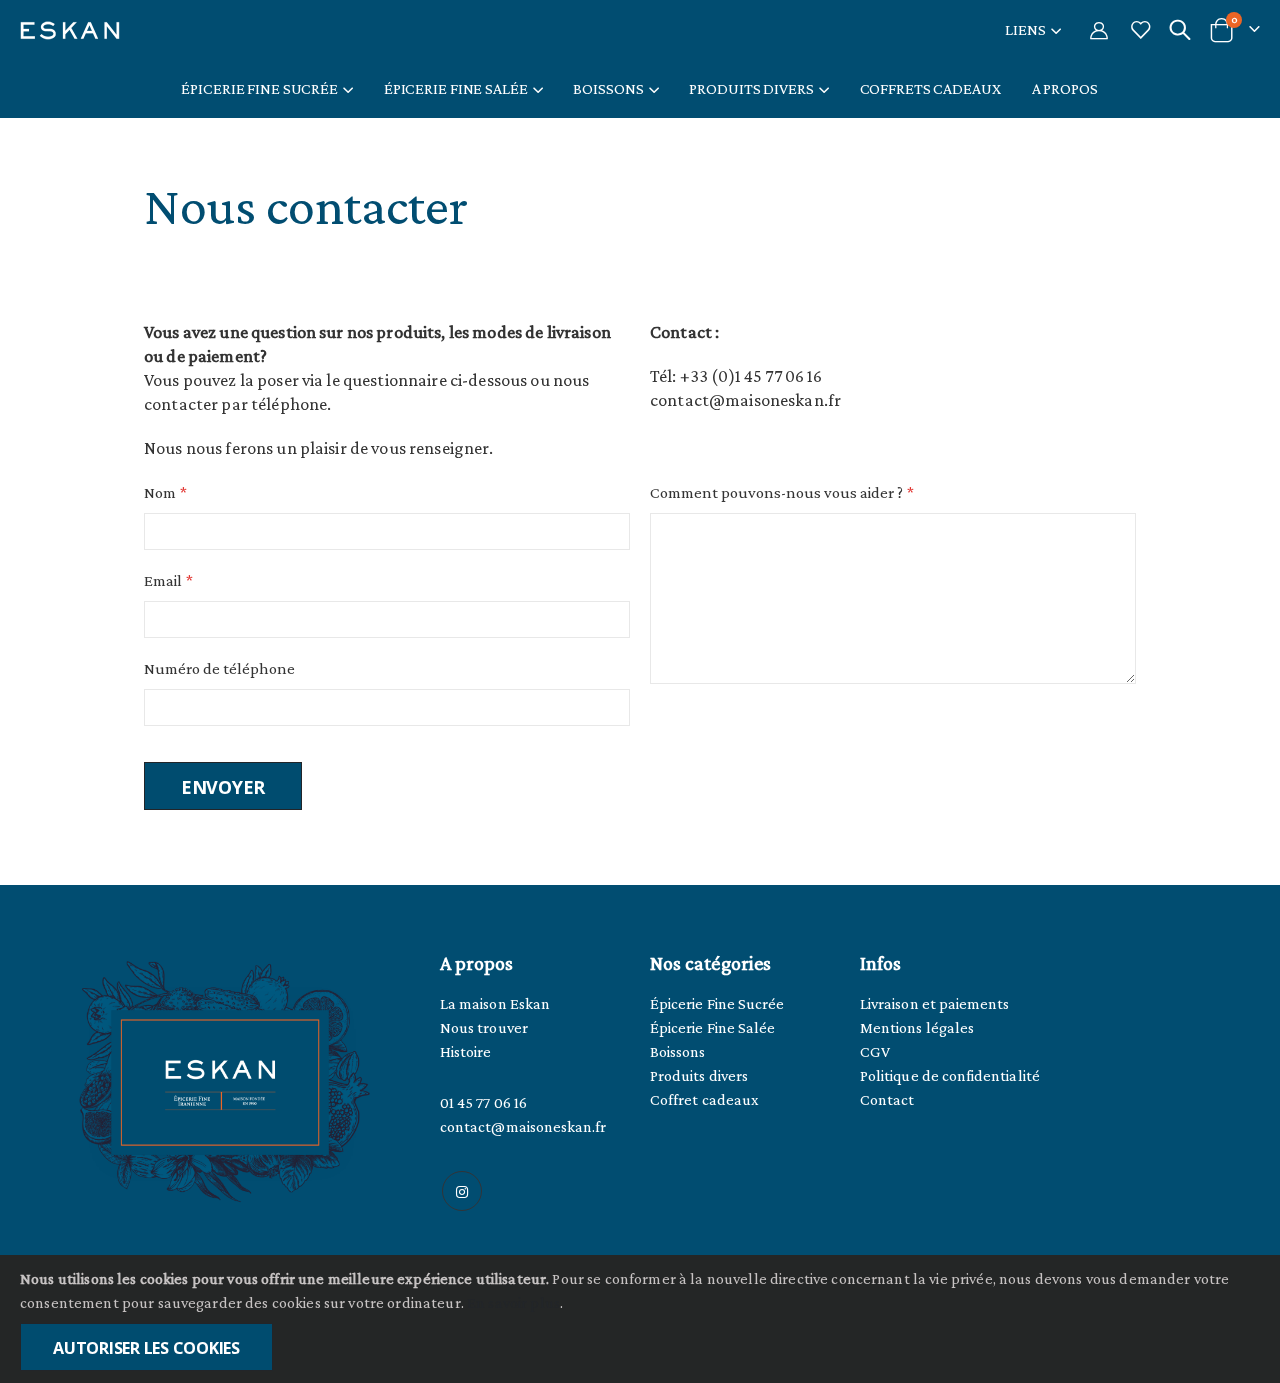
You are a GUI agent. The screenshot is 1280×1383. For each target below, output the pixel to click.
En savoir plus (513, 1302)
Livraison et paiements (934, 1003)
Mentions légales (917, 1027)
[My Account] (1099, 30)
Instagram (462, 1191)
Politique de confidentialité (950, 1075)
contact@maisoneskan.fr (523, 1126)
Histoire (466, 1051)
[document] (642, 1319)
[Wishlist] (1140, 30)
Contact (887, 1099)
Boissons (678, 1051)
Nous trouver (484, 1027)
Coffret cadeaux (704, 1099)
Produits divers (699, 1075)
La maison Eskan (495, 1003)
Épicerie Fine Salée (712, 1027)
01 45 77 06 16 (483, 1102)
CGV (875, 1051)
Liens (1025, 29)
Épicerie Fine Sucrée (717, 1003)
